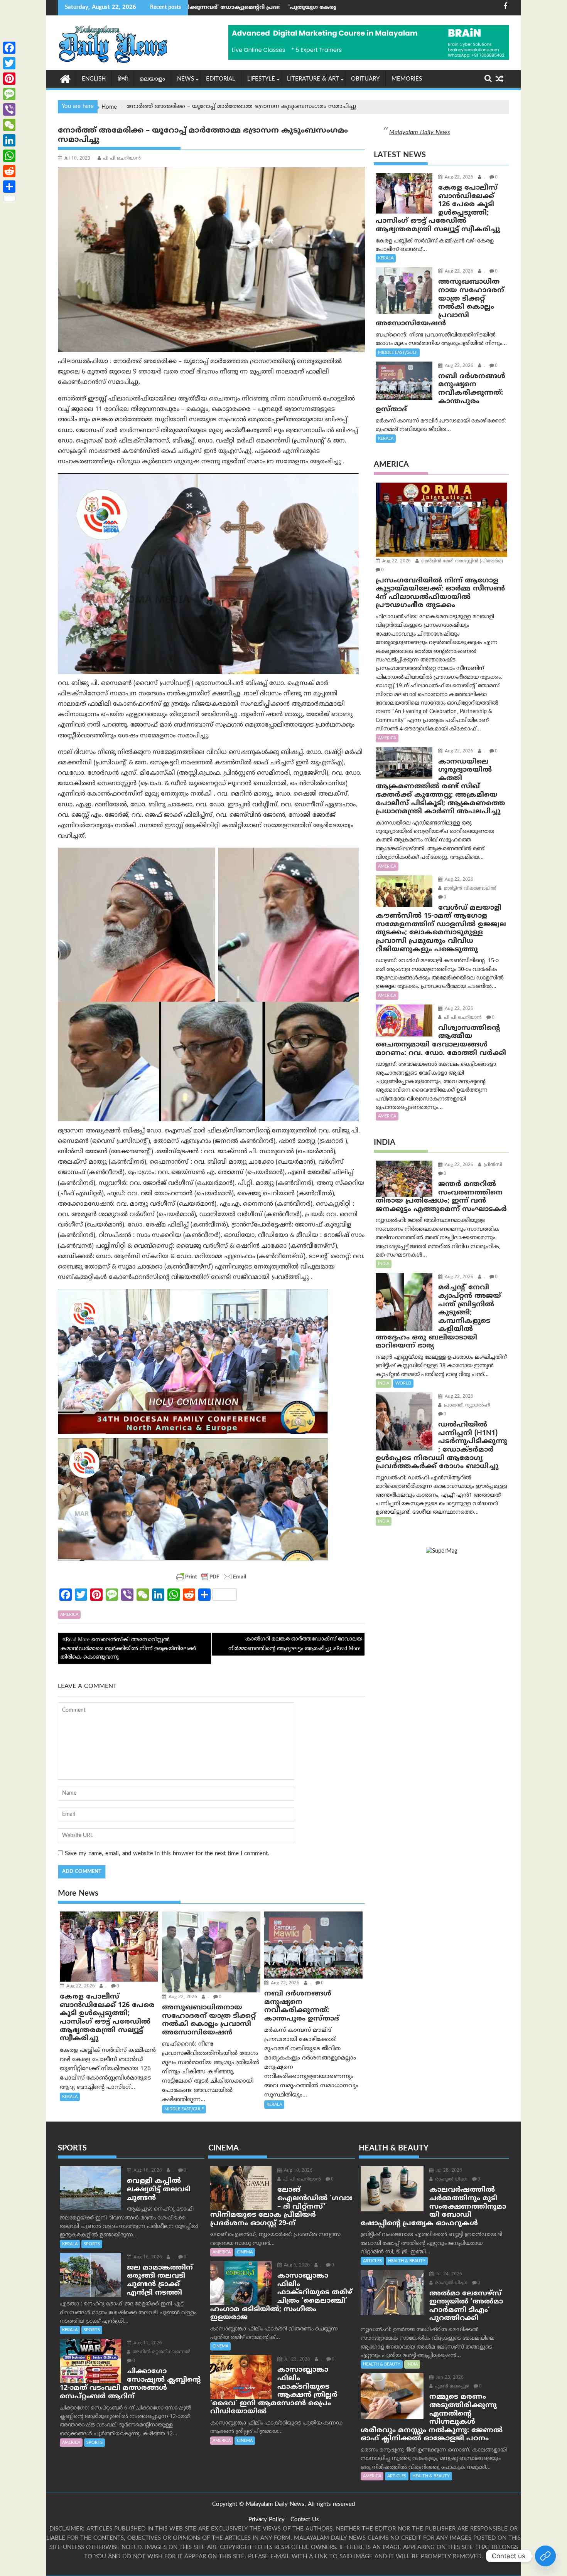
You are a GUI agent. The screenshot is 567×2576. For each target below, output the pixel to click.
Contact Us (305, 2520)
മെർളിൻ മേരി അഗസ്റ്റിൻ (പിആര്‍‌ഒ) (461, 561)
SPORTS (92, 2244)
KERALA (70, 2097)
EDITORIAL (221, 79)
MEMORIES (407, 79)
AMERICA (69, 1615)
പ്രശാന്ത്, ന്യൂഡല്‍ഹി (466, 1406)
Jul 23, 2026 (296, 2360)
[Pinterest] (9, 79)
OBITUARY (365, 79)
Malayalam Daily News (419, 133)
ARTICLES (372, 2261)
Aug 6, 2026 (296, 2266)
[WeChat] (9, 125)
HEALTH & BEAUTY (407, 2261)
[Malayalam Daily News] (65, 79)
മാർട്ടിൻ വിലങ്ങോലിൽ (469, 889)
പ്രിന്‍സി (492, 1165)
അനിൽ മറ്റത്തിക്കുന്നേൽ (161, 2352)
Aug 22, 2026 (80, 1986)
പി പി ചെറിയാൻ (122, 159)
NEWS (186, 79)
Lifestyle (261, 79)
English (94, 79)
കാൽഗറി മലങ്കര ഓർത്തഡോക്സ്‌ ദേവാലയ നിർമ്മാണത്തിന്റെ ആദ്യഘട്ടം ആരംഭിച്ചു (295, 1644)
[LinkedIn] (9, 140)
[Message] (9, 94)
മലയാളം (152, 79)
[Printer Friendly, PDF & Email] (211, 1577)
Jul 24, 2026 (448, 2274)
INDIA (384, 1264)
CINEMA (245, 2252)
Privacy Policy (267, 2520)
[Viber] (9, 109)
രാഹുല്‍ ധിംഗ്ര (451, 2180)
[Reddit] (9, 171)
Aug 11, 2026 (147, 2343)
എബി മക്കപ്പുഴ (451, 2387)
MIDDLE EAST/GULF (184, 2109)
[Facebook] (9, 48)
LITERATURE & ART (313, 79)
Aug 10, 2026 (297, 2171)
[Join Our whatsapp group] (545, 2556)
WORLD (403, 1383)
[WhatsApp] (9, 156)
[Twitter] (9, 63)
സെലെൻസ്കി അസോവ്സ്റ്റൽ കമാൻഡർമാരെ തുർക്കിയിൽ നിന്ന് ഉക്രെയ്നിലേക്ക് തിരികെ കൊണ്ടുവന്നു (128, 1649)
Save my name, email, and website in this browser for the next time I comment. (167, 1854)
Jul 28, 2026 (448, 2171)
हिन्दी (123, 79)
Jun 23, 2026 (449, 2378)
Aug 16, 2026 (147, 2171)
